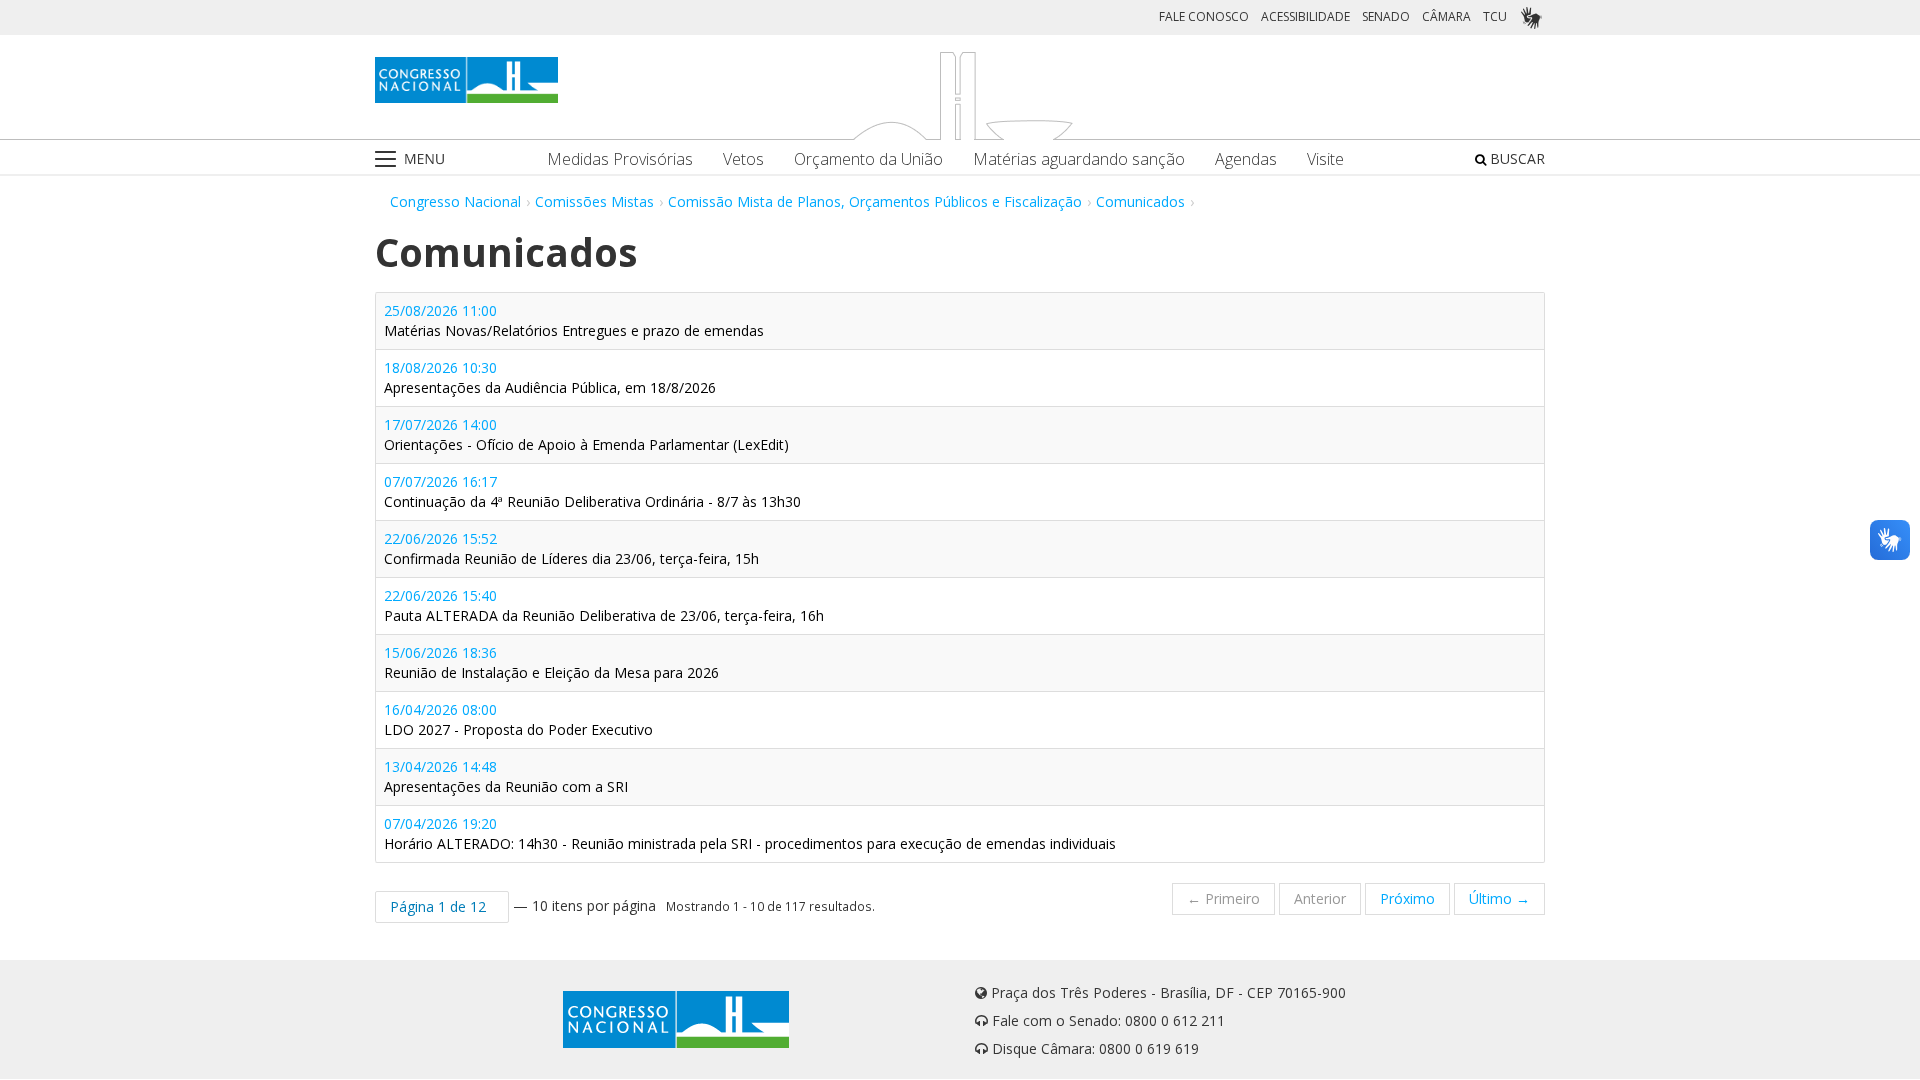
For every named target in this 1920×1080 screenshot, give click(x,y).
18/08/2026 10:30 (550, 377)
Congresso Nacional (455, 201)
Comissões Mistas (594, 201)
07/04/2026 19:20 (750, 833)
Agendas (1246, 159)
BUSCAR (1515, 158)
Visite (1325, 159)
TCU (1495, 16)
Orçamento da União (868, 159)
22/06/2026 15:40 (604, 605)
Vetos (743, 159)
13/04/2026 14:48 (506, 776)
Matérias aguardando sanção (1079, 159)
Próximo (1407, 898)
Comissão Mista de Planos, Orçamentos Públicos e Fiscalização (875, 201)
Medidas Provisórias (620, 159)
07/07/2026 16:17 (592, 491)
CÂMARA (1446, 16)
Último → (1499, 898)
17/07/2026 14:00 (586, 434)
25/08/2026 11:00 (574, 320)
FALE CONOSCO (1204, 16)
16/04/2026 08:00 (518, 719)
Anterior (1320, 898)
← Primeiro (1223, 898)
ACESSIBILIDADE (1305, 16)
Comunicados (1140, 201)
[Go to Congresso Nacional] (466, 80)
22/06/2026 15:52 (571, 548)
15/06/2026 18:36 (551, 662)
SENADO (1386, 16)
